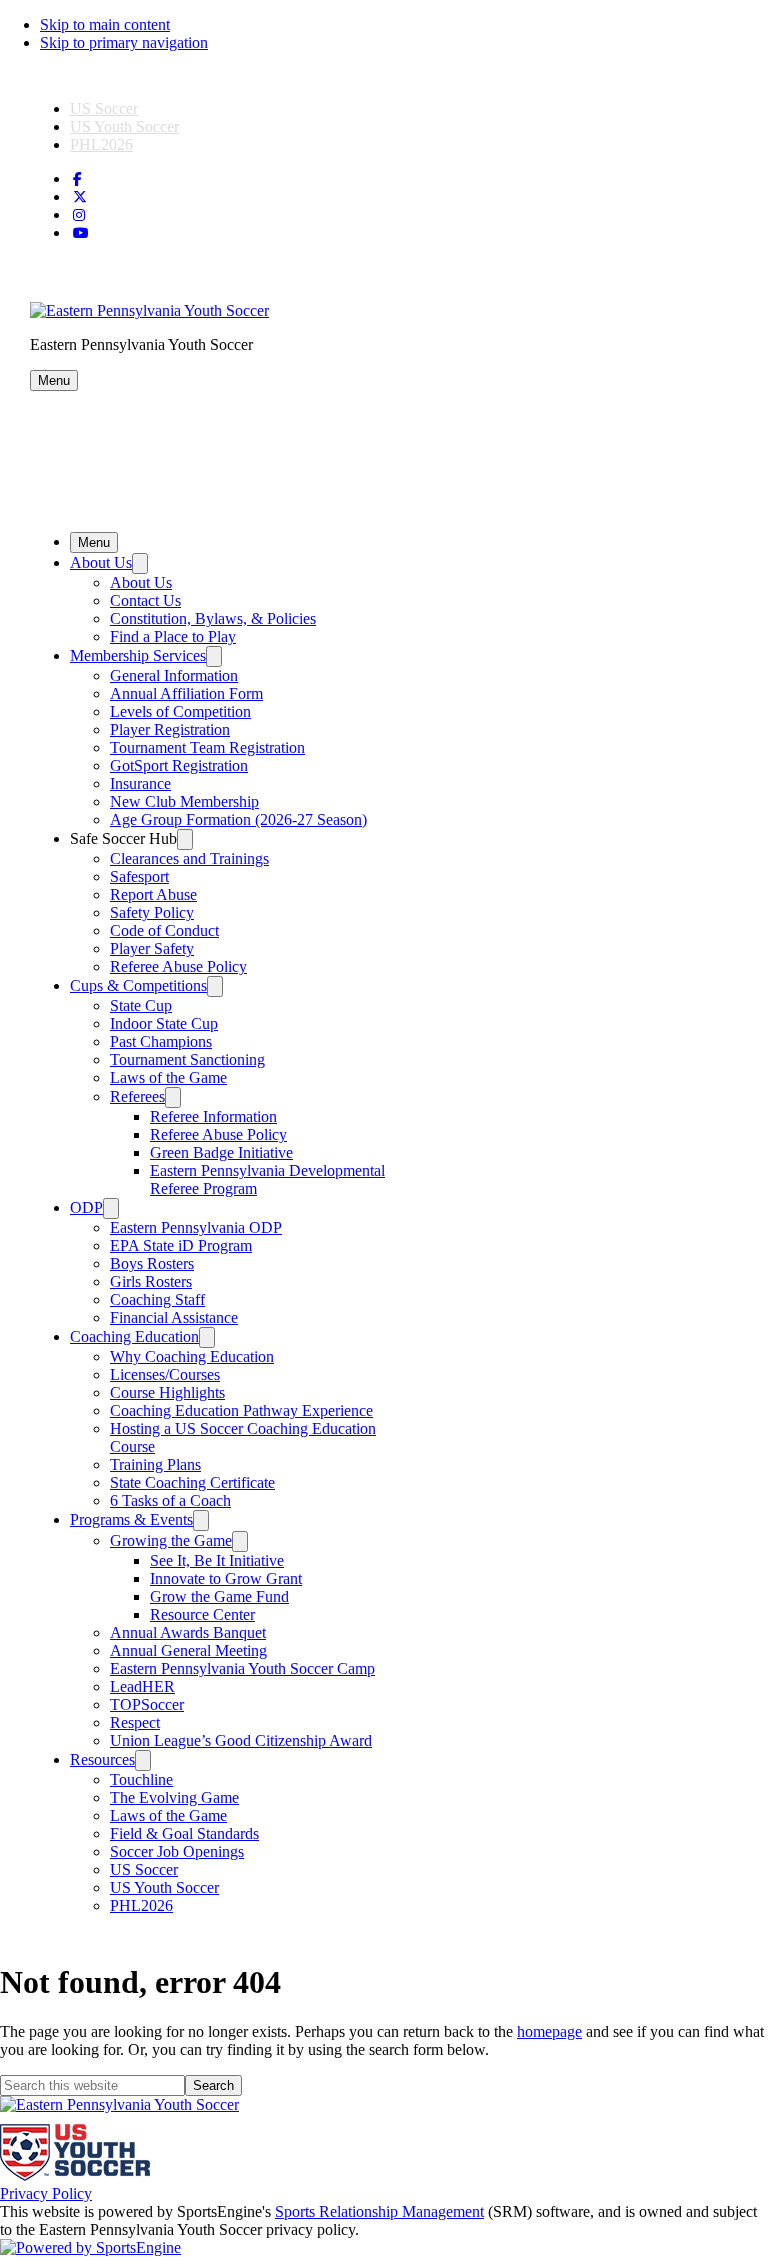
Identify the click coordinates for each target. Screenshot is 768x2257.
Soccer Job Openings (177, 1851)
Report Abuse (153, 894)
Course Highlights (167, 1392)
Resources (102, 1759)
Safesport (139, 876)
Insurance (140, 783)
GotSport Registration (179, 765)
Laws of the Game (168, 1077)
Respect (135, 1722)
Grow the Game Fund (219, 1596)
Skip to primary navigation (124, 42)
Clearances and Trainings (189, 858)
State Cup (141, 1005)
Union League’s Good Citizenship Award (241, 1740)
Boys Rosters (152, 1263)
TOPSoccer (147, 1704)
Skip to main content (105, 24)
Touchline (141, 1779)
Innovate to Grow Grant (226, 1578)
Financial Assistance (174, 1317)
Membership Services (138, 655)
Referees (137, 1096)
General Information (174, 675)
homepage (549, 2031)
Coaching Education (134, 1336)
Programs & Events (131, 1519)
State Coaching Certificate (192, 1482)
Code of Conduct (164, 930)
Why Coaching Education (192, 1356)
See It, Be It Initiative (217, 1560)
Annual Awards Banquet (188, 1632)
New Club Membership (184, 801)
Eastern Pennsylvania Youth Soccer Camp (242, 1668)
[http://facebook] (77, 179)
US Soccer (104, 108)
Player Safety (152, 948)
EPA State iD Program (181, 1245)
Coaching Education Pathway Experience (241, 1410)
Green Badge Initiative (221, 1152)
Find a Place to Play (173, 636)
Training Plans (155, 1464)
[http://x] (80, 197)
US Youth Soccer (124, 126)
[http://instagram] (79, 215)
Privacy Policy (46, 2193)
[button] (54, 380)
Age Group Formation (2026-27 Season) (238, 819)
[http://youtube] (81, 233)
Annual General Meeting (188, 1650)
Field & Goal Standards (184, 1833)
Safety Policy (152, 912)
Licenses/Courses (165, 1374)
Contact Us (145, 600)
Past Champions (161, 1041)
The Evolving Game (174, 1797)
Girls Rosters (151, 1281)
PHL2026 (101, 144)
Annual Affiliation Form (186, 693)
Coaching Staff (157, 1299)
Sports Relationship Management (379, 2211)
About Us (101, 562)
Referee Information (213, 1116)
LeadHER (142, 1686)
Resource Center (202, 1614)
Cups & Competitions (138, 985)
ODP (86, 1207)
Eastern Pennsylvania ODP (196, 1227)
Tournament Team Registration (207, 747)
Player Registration (170, 729)
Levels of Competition (180, 711)
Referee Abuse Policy (178, 966)
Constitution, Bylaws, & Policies (213, 618)
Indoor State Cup (164, 1023)
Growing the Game (171, 1540)
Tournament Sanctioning (187, 1059)
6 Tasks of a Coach (170, 1500)
